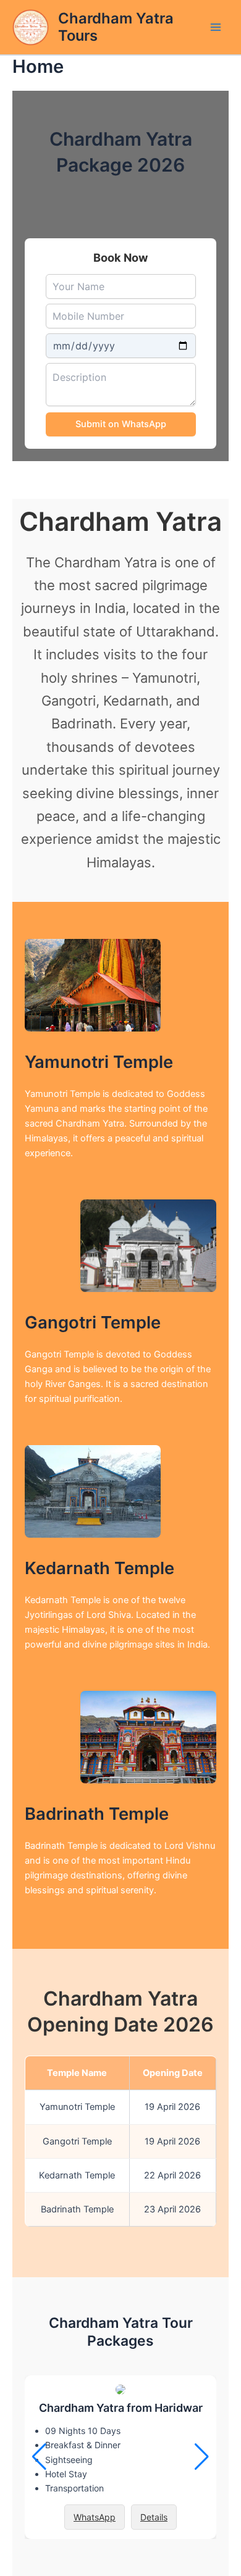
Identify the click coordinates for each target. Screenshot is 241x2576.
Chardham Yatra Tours (116, 27)
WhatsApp (95, 2517)
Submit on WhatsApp (121, 424)
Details (154, 2517)
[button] (202, 2457)
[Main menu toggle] (216, 27)
